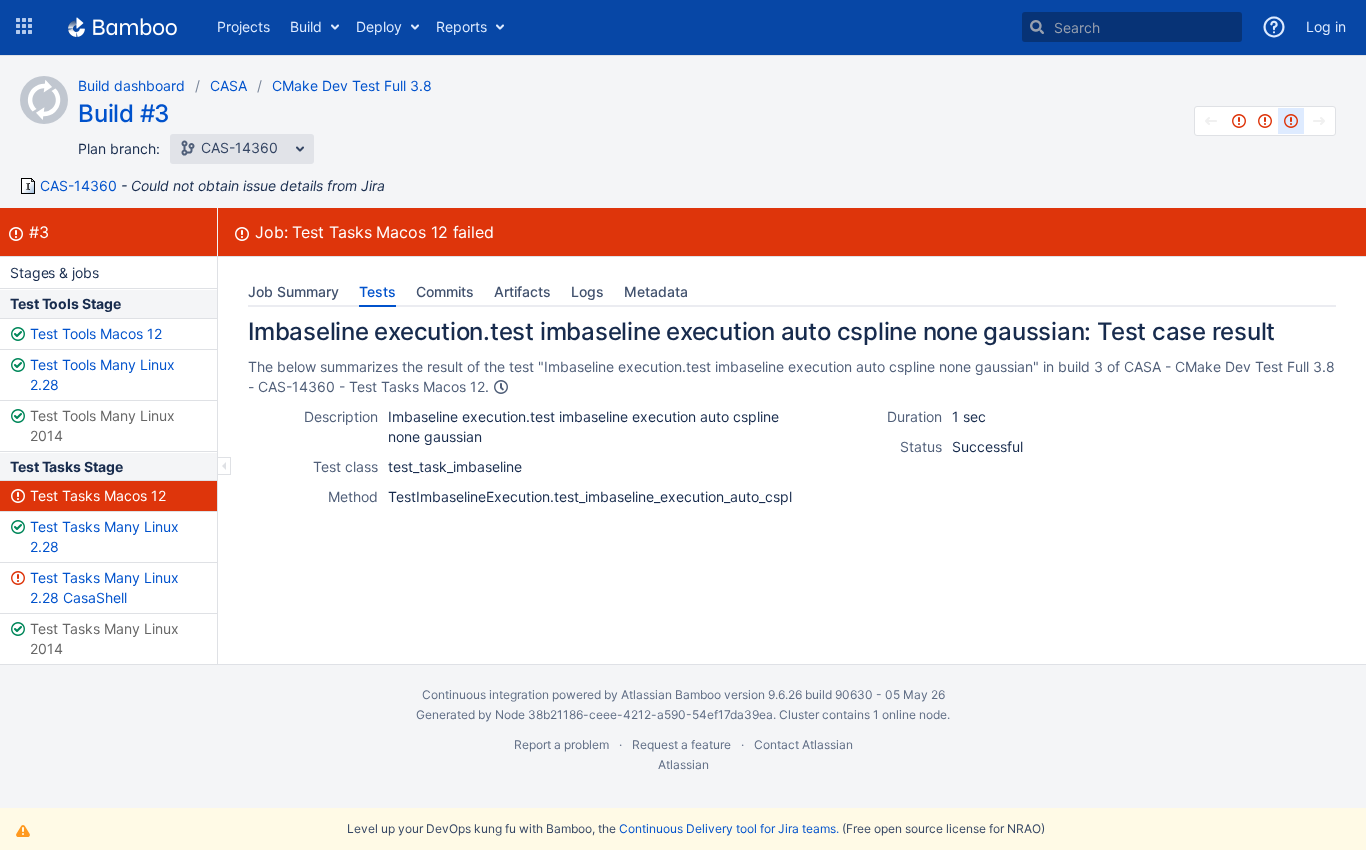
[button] (24, 27)
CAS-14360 (78, 186)
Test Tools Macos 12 (96, 333)
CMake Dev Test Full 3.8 (352, 85)
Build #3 (123, 113)
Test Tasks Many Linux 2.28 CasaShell (104, 587)
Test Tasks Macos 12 (98, 495)
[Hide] (224, 466)
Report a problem (561, 744)
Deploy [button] (379, 26)
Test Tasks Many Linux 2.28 (104, 536)
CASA (228, 85)
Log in (1326, 26)
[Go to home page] (122, 27)
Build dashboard (131, 85)
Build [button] (306, 26)
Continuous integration (485, 694)
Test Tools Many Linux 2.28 (102, 374)
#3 (39, 232)
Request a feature (681, 744)
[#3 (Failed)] (1291, 121)
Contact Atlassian (803, 744)
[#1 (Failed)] (1239, 121)
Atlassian (683, 764)
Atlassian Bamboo (671, 694)
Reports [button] (461, 26)
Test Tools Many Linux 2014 (102, 425)
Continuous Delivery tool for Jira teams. (729, 828)
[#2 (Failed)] (1265, 121)
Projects (243, 26)
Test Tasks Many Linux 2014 (104, 638)
